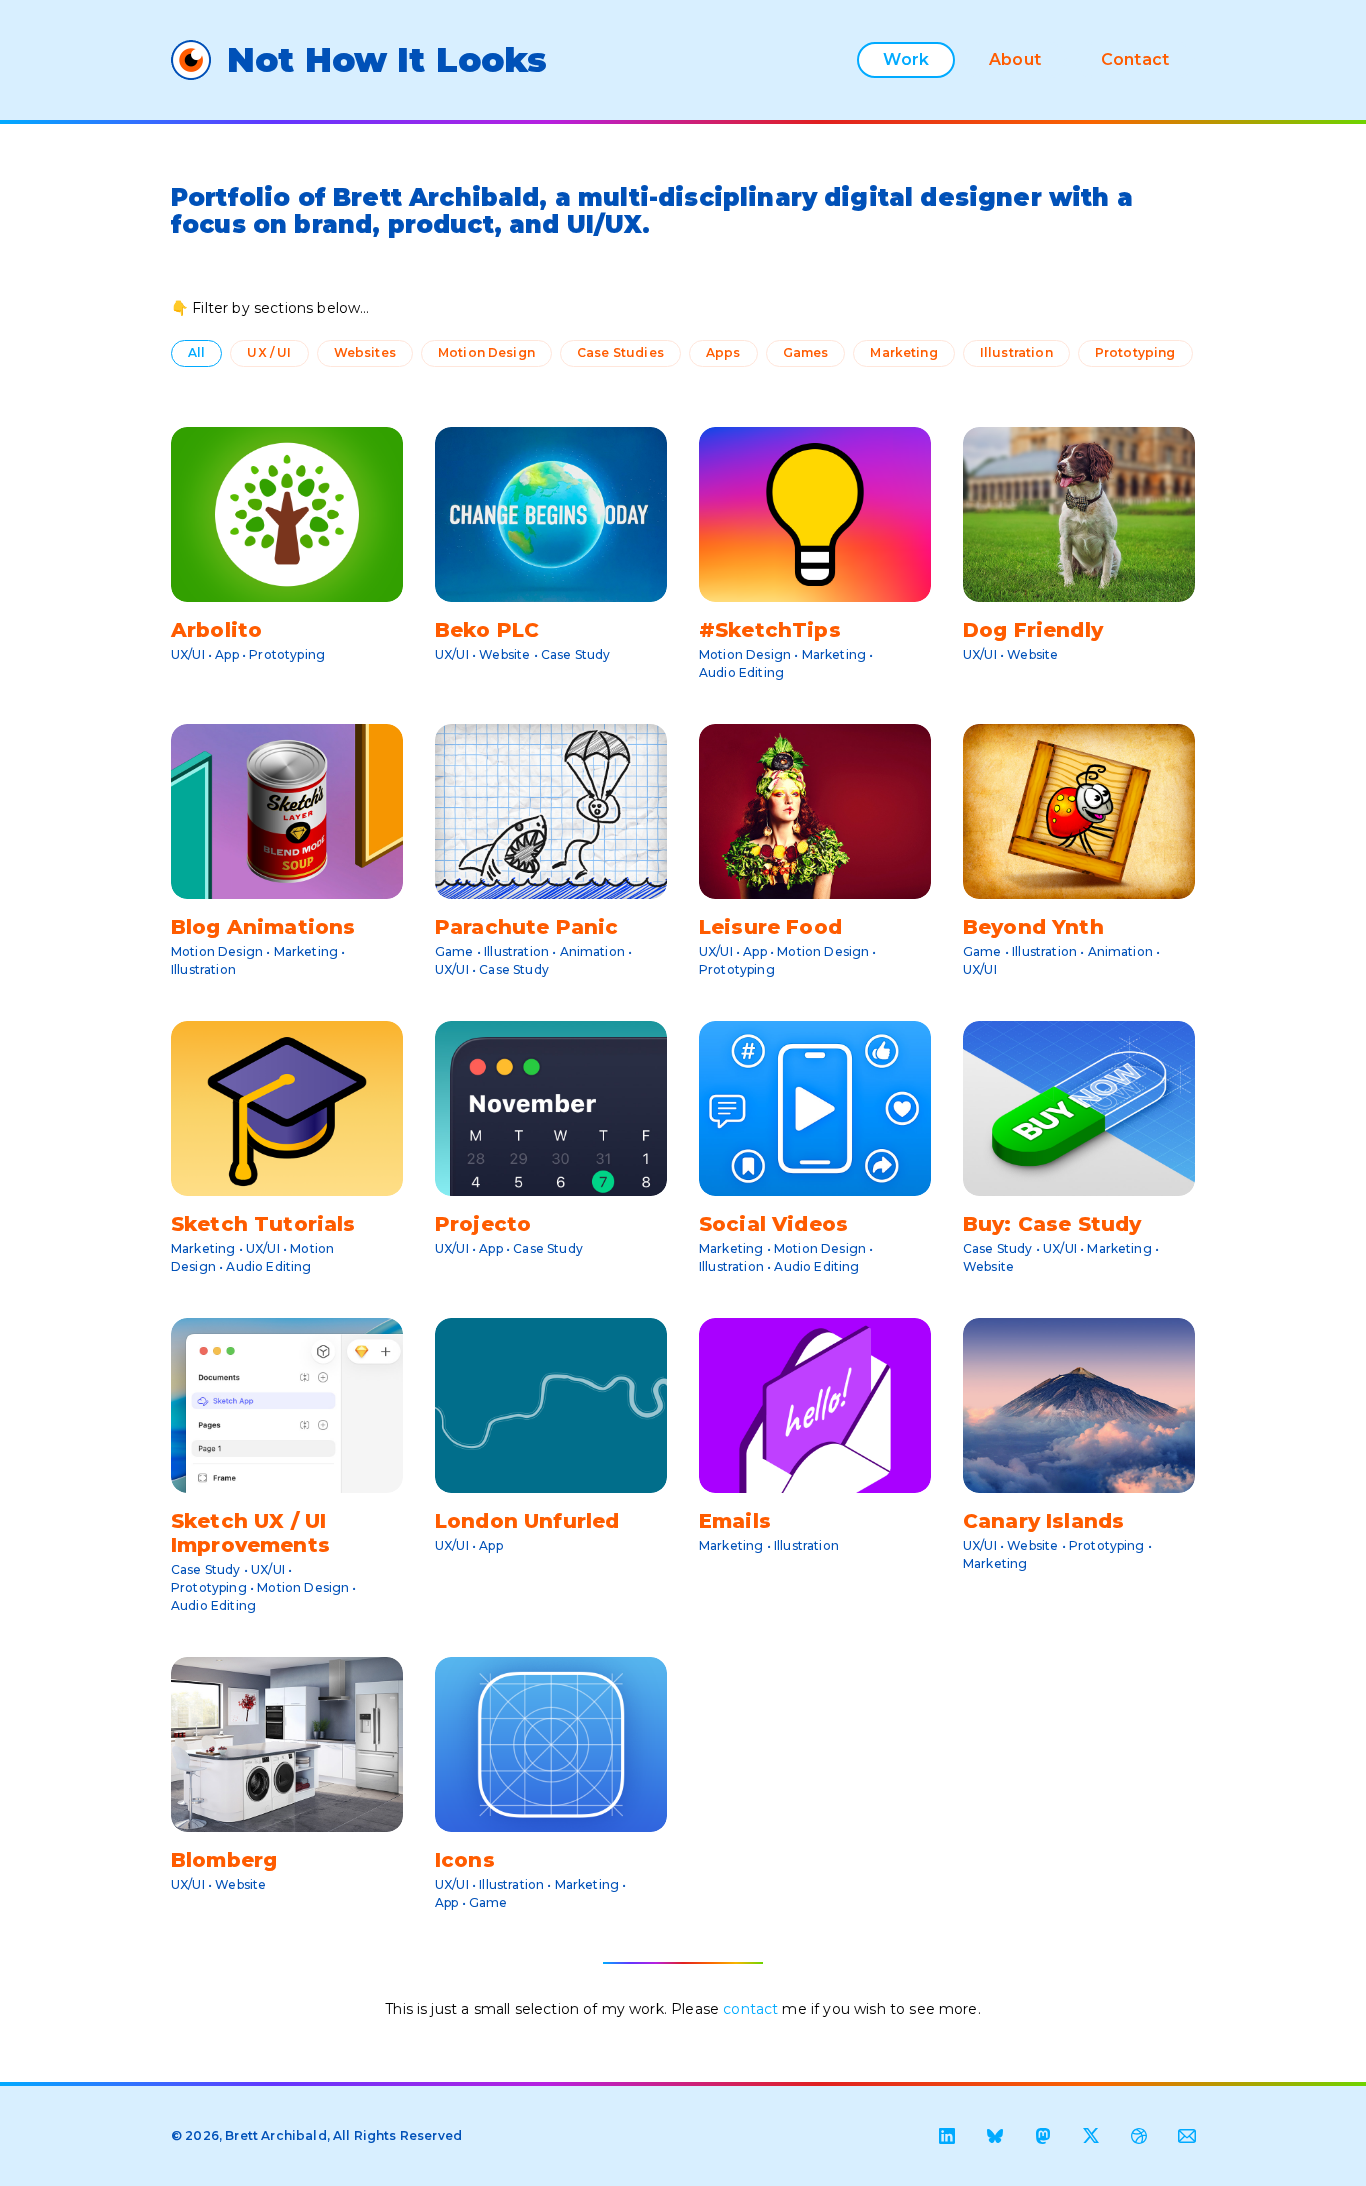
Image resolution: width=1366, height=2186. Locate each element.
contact (750, 2009)
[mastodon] (1043, 2136)
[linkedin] (947, 2136)
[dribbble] (1139, 2136)
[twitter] (1091, 2136)
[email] (1187, 2136)
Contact (1135, 59)
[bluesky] (995, 2136)
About (1015, 59)
